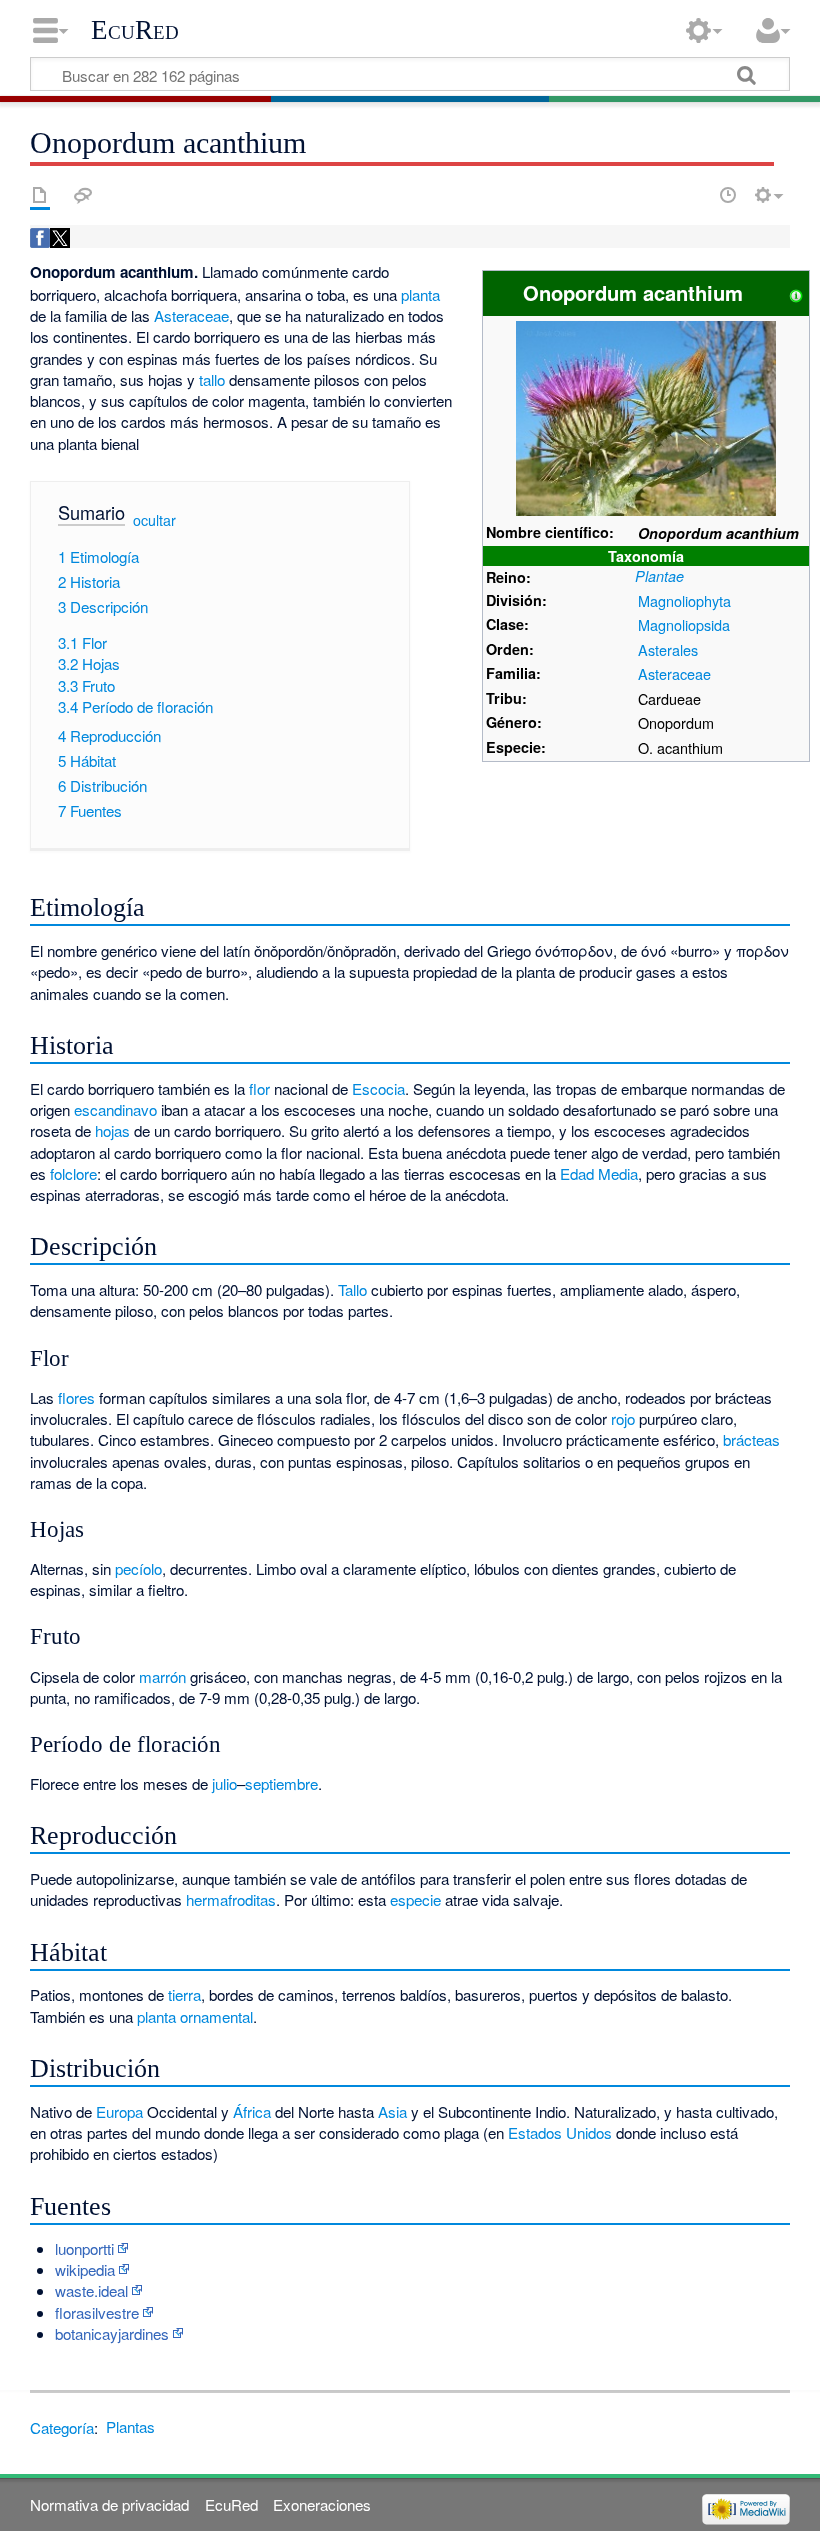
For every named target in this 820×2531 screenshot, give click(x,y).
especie (415, 1899)
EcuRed (135, 30)
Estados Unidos (560, 2132)
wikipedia (85, 2269)
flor (259, 1088)
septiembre (281, 1783)
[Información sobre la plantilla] (796, 292)
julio (224, 1783)
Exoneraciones (322, 2504)
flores (76, 1397)
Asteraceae (674, 673)
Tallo (352, 1289)
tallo (212, 379)
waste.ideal (91, 2290)
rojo (623, 1418)
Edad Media (599, 1173)
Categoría (62, 2426)
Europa (119, 2111)
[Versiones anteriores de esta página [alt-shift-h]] (728, 195)
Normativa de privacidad (109, 2504)
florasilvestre (97, 2312)
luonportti (84, 2248)
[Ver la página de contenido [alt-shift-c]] (40, 195)
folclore (73, 1173)
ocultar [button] (154, 520)
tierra (184, 1994)
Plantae (659, 576)
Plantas (130, 2426)
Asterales (668, 649)
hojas (112, 1130)
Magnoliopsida (684, 624)
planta (420, 294)
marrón (162, 1676)
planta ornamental (195, 2016)
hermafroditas (231, 1899)
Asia (392, 2111)
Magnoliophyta (684, 600)
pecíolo (138, 1568)
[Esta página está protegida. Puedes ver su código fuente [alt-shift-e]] (693, 195)
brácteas (751, 1439)
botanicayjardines (112, 2333)
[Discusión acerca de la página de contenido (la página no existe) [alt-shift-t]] (83, 195)
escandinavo (115, 1109)
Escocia (378, 1088)
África (252, 2111)
